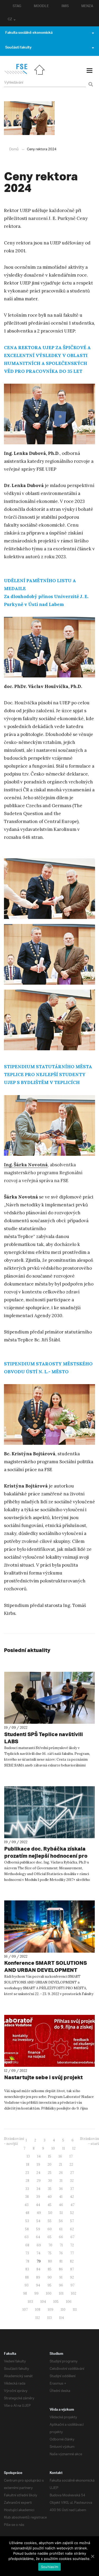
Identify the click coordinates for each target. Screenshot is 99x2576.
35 (50, 2189)
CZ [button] (10, 20)
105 (56, 2302)
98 (25, 2293)
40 (50, 2197)
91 (61, 2277)
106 (69, 2302)
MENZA (87, 7)
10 (53, 2148)
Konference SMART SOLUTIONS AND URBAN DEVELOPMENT (46, 1966)
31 (61, 2181)
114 (62, 2318)
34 (38, 2189)
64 (38, 2237)
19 (38, 2165)
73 (27, 2253)
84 (38, 2269)
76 (61, 2253)
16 (60, 2156)
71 (61, 2245)
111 (75, 2310)
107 (25, 2310)
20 (49, 2165)
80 (50, 2261)
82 (72, 2261)
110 (63, 2310)
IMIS (65, 7)
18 (28, 2165)
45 (49, 2205)
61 (61, 2229)
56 (61, 2221)
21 (60, 2165)
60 (50, 2229)
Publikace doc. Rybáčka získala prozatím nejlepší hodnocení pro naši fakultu (46, 1856)
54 (38, 2221)
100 (49, 2293)
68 (27, 2245)
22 (71, 2165)
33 (27, 2189)
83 (27, 2269)
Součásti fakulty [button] (18, 48)
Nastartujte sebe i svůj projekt (43, 2077)
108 (38, 2310)
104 (43, 2302)
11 (64, 2148)
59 (38, 2229)
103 (30, 2302)
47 (72, 2205)
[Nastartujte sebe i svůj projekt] (49, 2041)
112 (38, 2318)
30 (50, 2181)
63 (27, 2237)
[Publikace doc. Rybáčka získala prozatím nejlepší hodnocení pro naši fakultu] (49, 1812)
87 (72, 2269)
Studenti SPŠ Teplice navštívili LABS (44, 1738)
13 (28, 2156)
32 (72, 2181)
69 (39, 2245)
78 (27, 2261)
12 (74, 2148)
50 (50, 2213)
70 (50, 2245)
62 (72, 2229)
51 (61, 2213)
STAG (17, 7)
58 (27, 2229)
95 (49, 2285)
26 (61, 2173)
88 (27, 2277)
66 (61, 2237)
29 (39, 2181)
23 (27, 2173)
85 (50, 2269)
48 (27, 2213)
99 (36, 2293)
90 (50, 2277)
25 (50, 2173)
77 (72, 2253)
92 (72, 2277)
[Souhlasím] (92, 2556)
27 (72, 2173)
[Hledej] (90, 81)
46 (61, 2205)
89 (38, 2277)
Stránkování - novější (14, 2141)
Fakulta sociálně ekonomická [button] (29, 33)
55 (50, 2221)
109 (51, 2310)
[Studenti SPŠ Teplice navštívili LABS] (49, 1698)
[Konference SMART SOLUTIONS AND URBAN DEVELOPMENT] (49, 1926)
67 (72, 2237)
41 (61, 2197)
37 (72, 2189)
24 (38, 2173)
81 (61, 2261)
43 (27, 2205)
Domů (14, 149)
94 (38, 2285)
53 (27, 2221)
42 (72, 2197)
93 (27, 2285)
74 (38, 2253)
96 (61, 2285)
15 (50, 2156)
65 (49, 2237)
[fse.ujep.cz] (16, 73)
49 (39, 2213)
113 (49, 2318)
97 (72, 2285)
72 (72, 2245)
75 (50, 2253)
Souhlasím (49, 2567)
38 (27, 2197)
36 (61, 2189)
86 (61, 2269)
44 (38, 2205)
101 (61, 2293)
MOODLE (41, 7)
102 (74, 2293)
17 (71, 2156)
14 (39, 2156)
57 (72, 2221)
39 (38, 2197)
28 (27, 2181)
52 (72, 2213)
